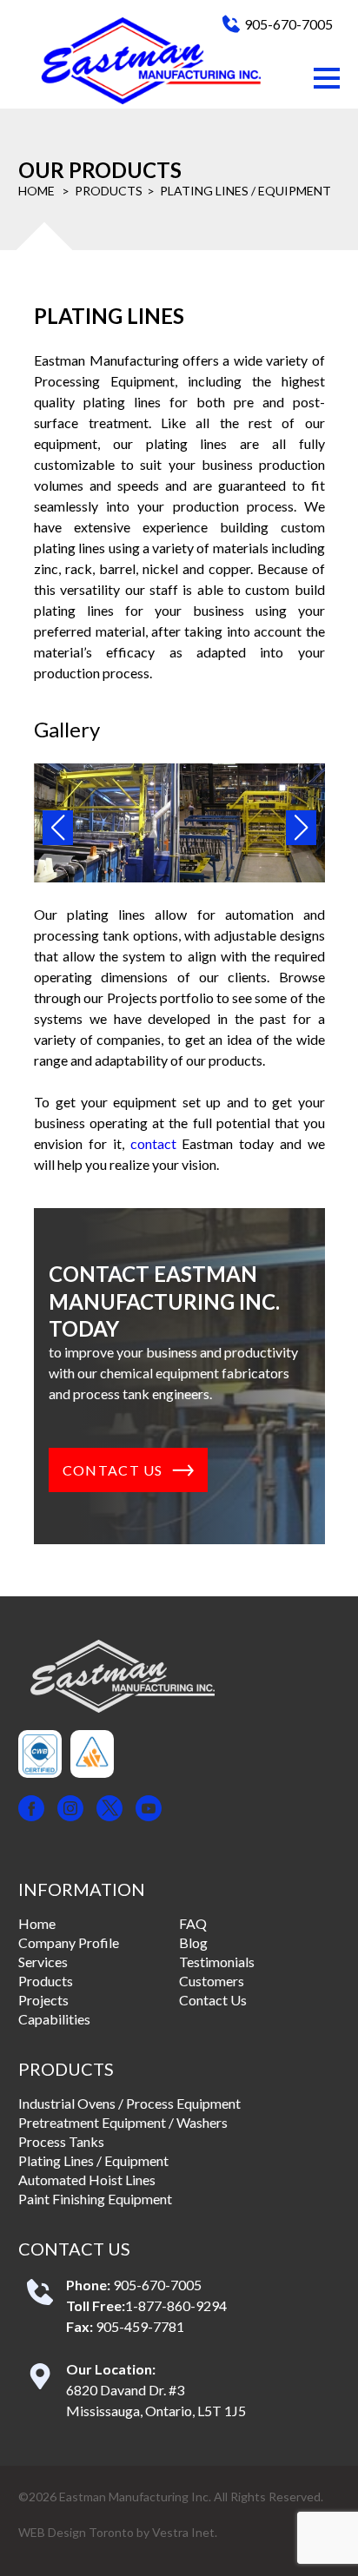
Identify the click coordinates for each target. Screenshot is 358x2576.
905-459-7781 (140, 2326)
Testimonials (217, 1962)
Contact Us (213, 2000)
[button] (327, 78)
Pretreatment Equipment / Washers (123, 2122)
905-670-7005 (288, 24)
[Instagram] (70, 1810)
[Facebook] (31, 1810)
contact (153, 1143)
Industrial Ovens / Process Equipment (129, 2103)
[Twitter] (109, 1810)
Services (43, 1962)
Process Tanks (61, 2141)
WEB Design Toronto (76, 2532)
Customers (212, 1981)
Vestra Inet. (185, 2532)
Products (109, 191)
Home (36, 191)
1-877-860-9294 (176, 2305)
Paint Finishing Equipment (95, 2199)
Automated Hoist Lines (87, 2180)
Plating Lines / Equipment (93, 2160)
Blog (193, 1942)
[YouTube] (149, 1810)
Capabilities (54, 2019)
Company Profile (69, 1942)
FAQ (193, 1923)
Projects (43, 2000)
